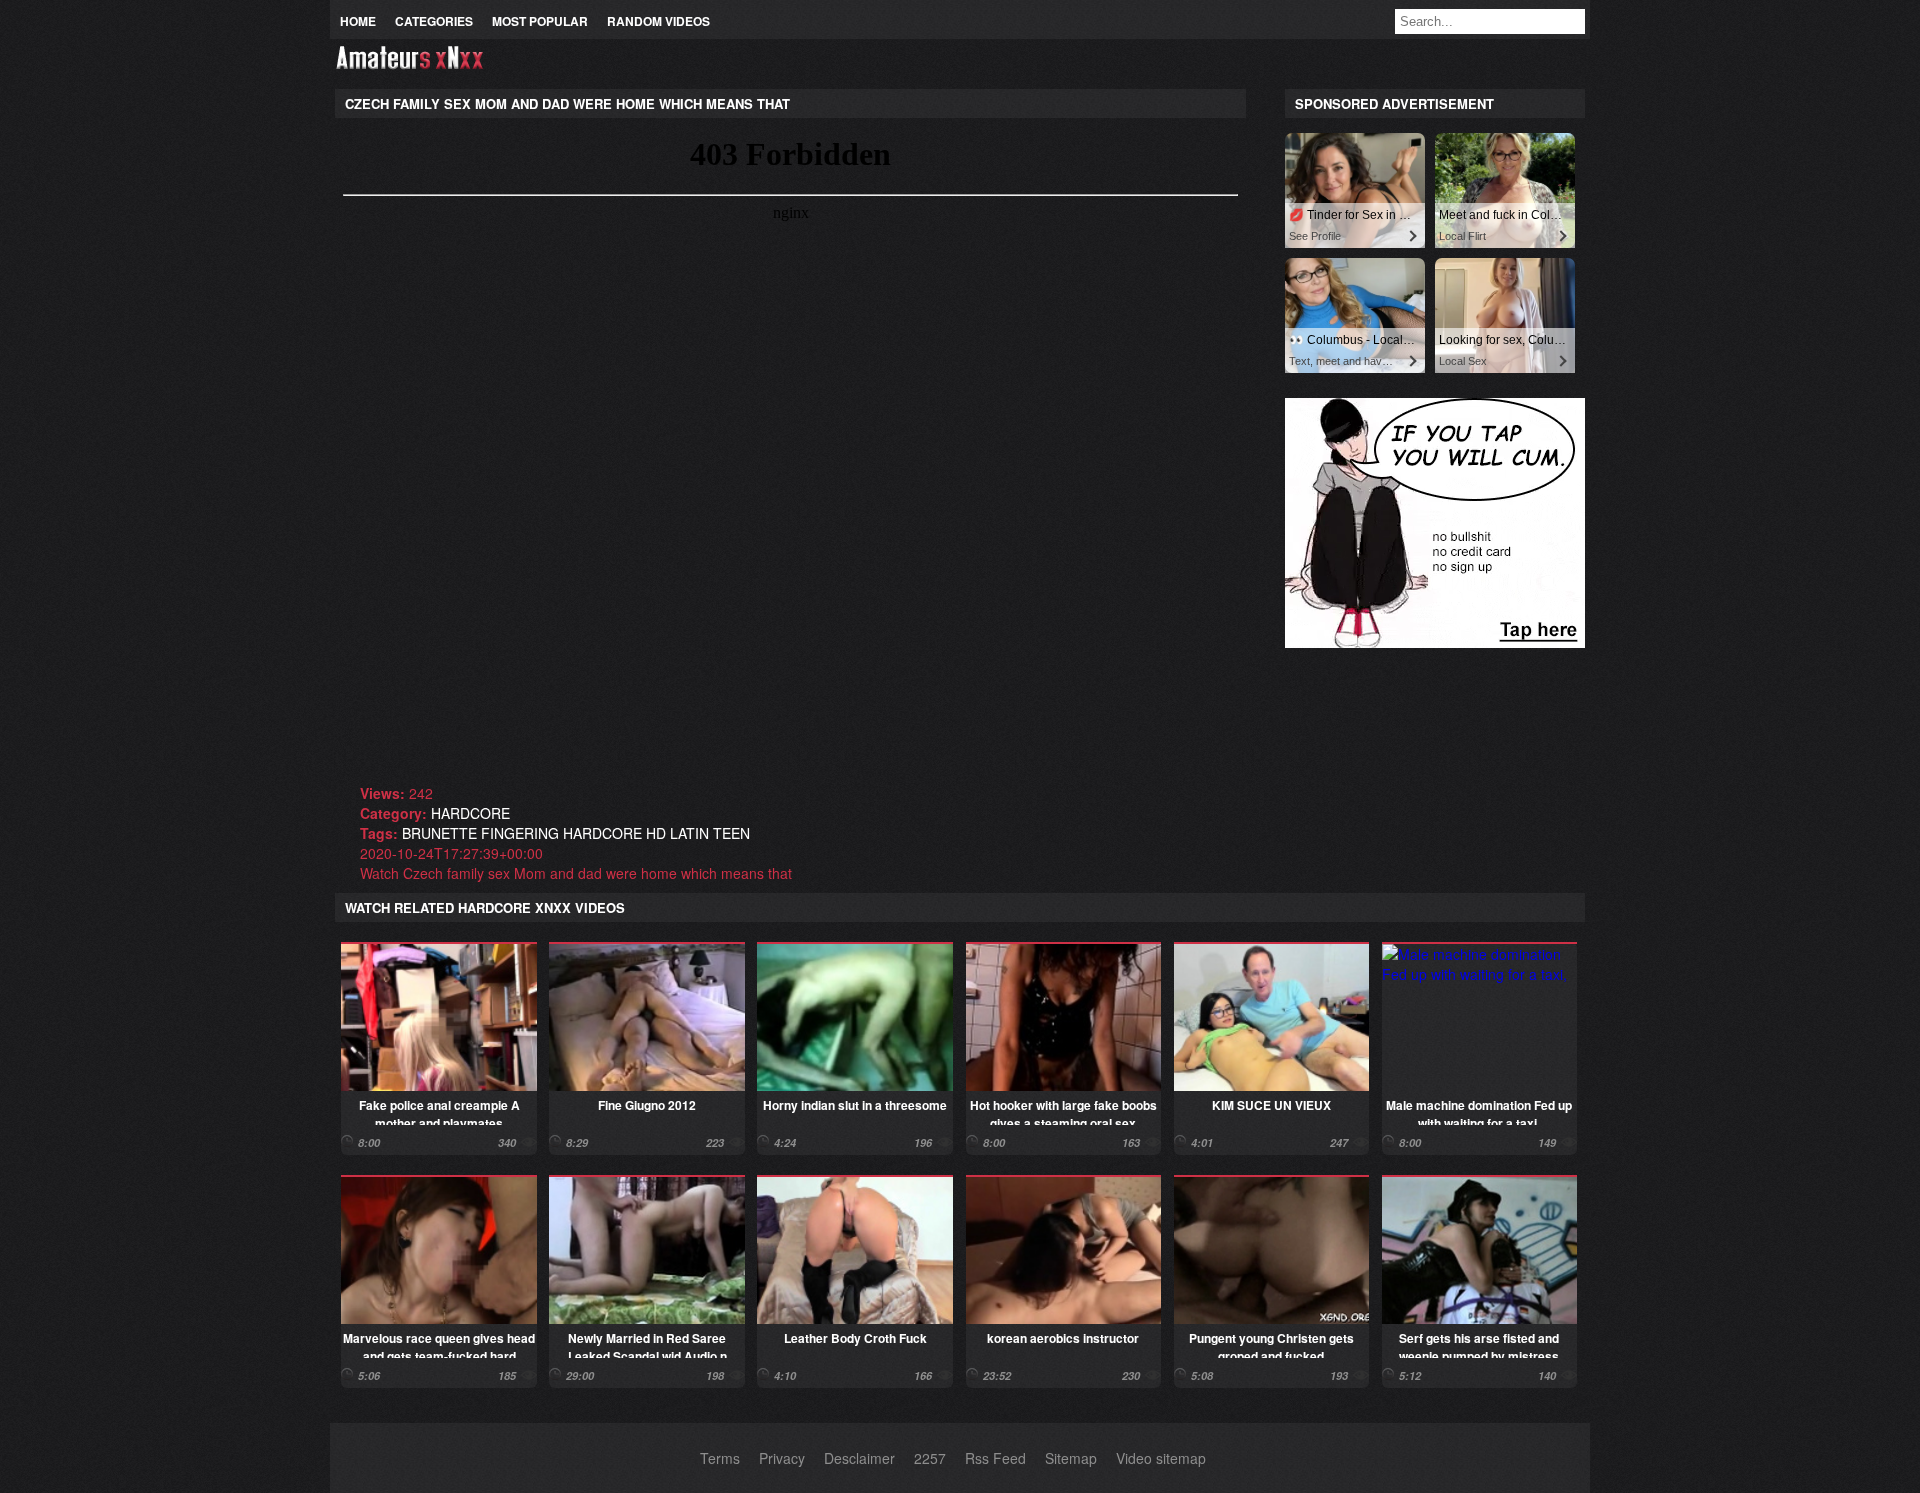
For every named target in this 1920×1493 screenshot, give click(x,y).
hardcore (470, 813)
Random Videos (658, 21)
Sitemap (1071, 1458)
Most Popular (540, 21)
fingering (520, 833)
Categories (434, 21)
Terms (720, 1458)
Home (358, 21)
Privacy (782, 1458)
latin (689, 833)
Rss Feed (995, 1458)
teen (731, 833)
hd (656, 833)
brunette (439, 833)
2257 (930, 1458)
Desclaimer (859, 1458)
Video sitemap (1161, 1458)
